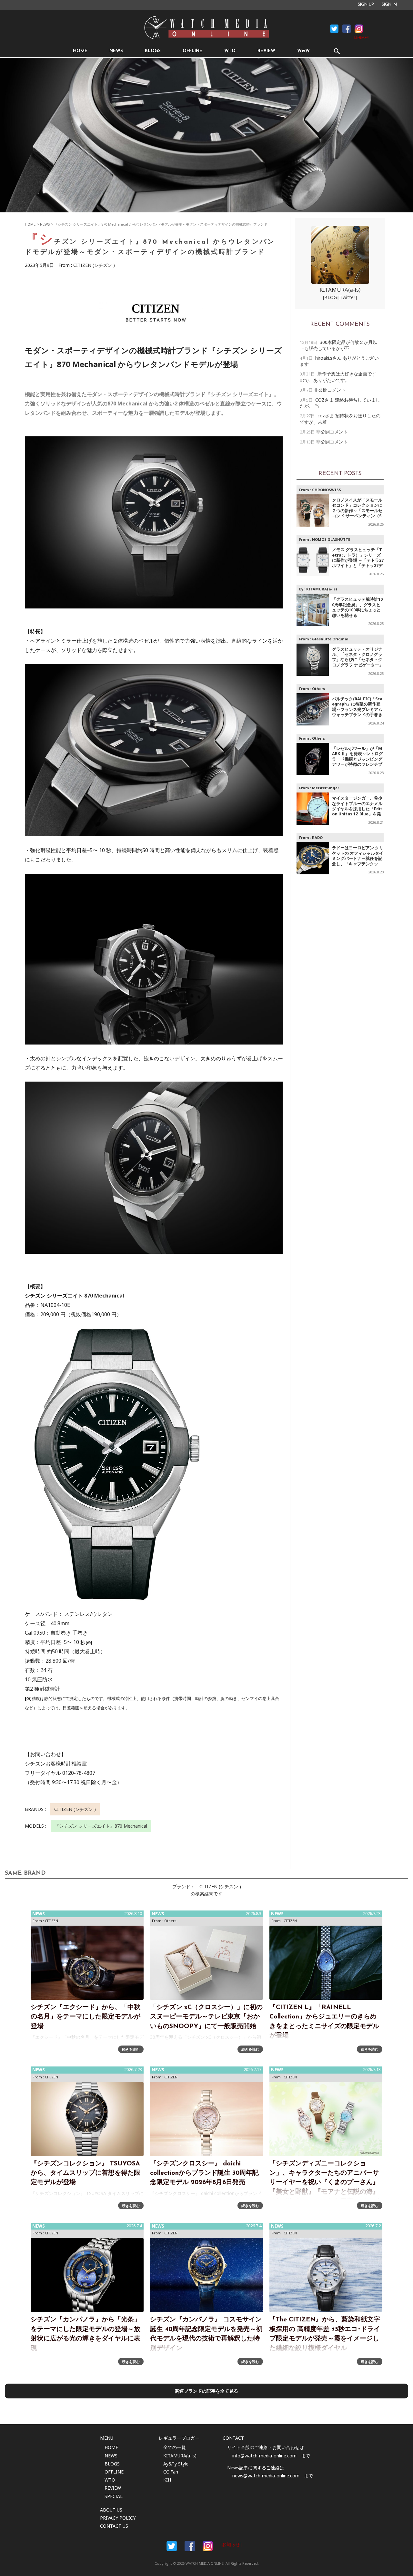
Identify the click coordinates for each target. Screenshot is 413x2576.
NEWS (116, 51)
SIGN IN (389, 5)
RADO (317, 837)
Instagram (359, 29)
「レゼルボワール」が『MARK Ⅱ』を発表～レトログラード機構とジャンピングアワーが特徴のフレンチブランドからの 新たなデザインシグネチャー (358, 762)
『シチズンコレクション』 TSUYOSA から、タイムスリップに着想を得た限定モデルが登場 (86, 2173)
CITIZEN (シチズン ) (94, 265)
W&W (303, 51)
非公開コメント (330, 390)
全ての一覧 (175, 2447)
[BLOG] (331, 297)
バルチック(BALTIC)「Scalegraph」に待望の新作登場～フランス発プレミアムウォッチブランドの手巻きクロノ (358, 710)
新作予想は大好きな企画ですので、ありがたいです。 (338, 377)
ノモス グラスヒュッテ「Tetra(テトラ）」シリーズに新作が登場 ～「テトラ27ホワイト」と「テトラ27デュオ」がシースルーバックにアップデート (358, 563)
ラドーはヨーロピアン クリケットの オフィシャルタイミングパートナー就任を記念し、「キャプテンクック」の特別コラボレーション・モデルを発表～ (358, 861)
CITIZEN (51, 1921)
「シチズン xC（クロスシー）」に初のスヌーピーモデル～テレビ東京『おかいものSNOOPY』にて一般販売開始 (206, 2017)
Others (318, 689)
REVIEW (266, 51)
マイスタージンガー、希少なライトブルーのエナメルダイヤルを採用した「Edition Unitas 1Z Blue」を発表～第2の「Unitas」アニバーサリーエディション (358, 811)
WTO (230, 51)
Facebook (334, 29)
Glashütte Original (330, 639)
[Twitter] (348, 297)
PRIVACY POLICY (118, 2518)
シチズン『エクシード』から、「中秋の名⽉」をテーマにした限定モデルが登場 (86, 2017)
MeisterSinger (326, 788)
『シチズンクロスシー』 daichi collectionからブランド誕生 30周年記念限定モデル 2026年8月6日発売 (204, 2173)
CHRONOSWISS (327, 490)
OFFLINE (192, 51)
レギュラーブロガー (179, 2438)
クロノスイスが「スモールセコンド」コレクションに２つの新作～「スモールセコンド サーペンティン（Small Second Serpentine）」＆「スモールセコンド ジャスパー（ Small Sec (357, 516)
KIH (167, 2480)
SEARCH (337, 51)
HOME (80, 51)
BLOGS (153, 51)
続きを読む (131, 2049)
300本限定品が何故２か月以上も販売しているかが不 (338, 345)
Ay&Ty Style (176, 2464)
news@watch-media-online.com (266, 2476)
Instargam (208, 2546)
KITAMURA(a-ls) (340, 290)
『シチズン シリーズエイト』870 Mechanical (101, 1826)
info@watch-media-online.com (264, 2456)
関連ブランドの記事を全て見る (206, 2391)
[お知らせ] (362, 38)
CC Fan (171, 2472)
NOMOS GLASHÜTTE (331, 539)
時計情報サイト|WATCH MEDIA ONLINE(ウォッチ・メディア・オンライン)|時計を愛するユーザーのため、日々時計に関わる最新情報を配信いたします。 (206, 28)
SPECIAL (114, 2496)
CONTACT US (114, 2526)
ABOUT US (111, 2510)
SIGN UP (366, 5)
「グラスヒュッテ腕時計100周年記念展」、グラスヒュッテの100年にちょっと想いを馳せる (357, 607)
